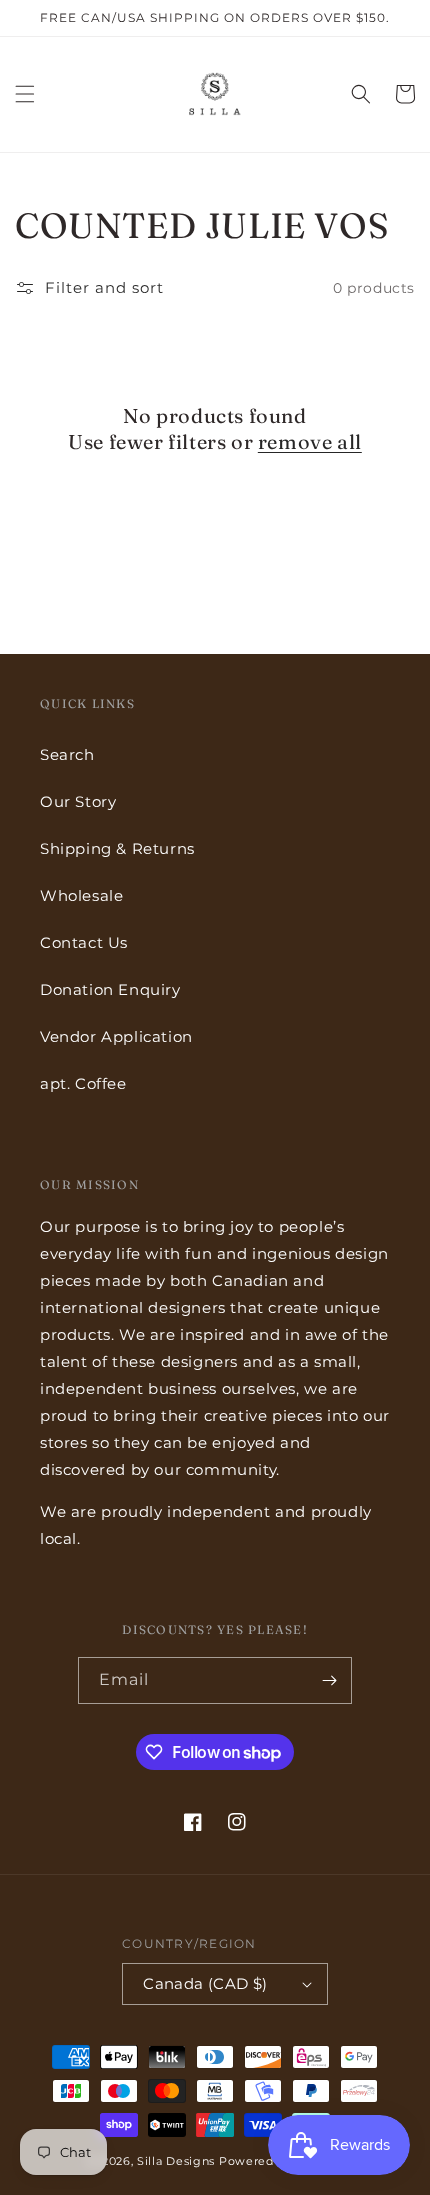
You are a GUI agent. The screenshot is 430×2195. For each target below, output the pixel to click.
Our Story (78, 801)
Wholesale (81, 895)
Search (67, 754)
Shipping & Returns (117, 848)
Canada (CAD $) (205, 1983)
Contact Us (84, 942)
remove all (310, 441)
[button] (25, 94)
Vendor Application (116, 1036)
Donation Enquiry (110, 989)
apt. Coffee (83, 1083)
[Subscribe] (329, 1680)
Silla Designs (176, 2161)
